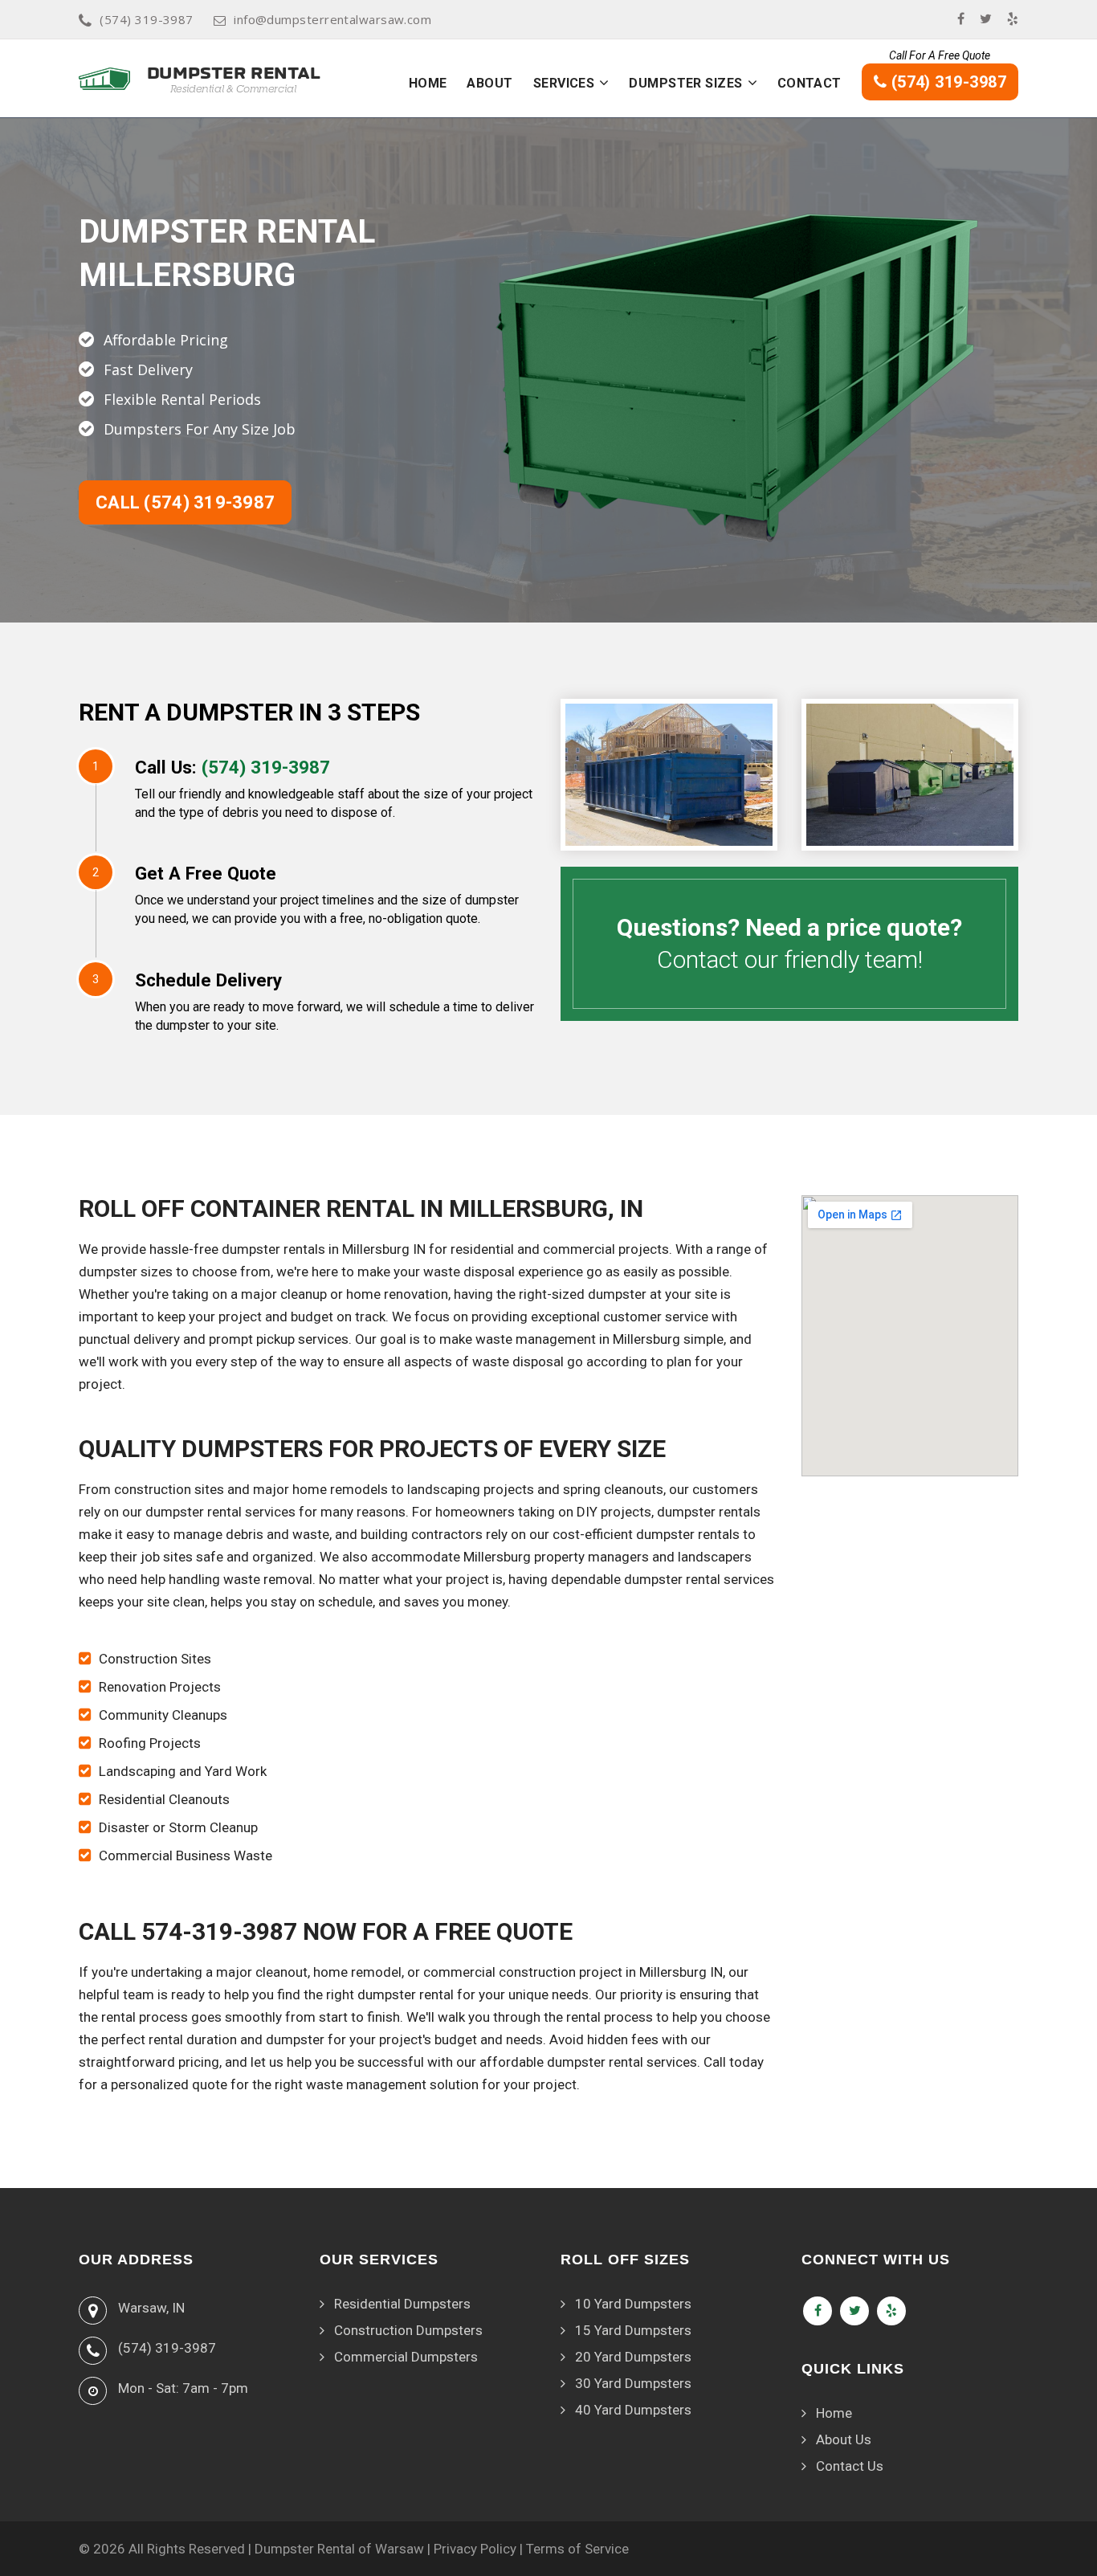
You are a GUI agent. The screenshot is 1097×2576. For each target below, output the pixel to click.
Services (564, 83)
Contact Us (850, 2466)
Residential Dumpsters (402, 2304)
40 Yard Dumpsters (633, 2410)
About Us (844, 2439)
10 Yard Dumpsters (633, 2304)
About (489, 83)
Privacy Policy (475, 2549)
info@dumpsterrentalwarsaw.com (332, 19)
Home (428, 83)
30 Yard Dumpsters (633, 2383)
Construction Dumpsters (408, 2330)
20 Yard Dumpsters (633, 2357)
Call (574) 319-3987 (185, 502)
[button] (604, 83)
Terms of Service (577, 2549)
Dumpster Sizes (685, 83)
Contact (809, 83)
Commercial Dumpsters (406, 2357)
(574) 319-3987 (146, 19)
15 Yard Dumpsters (633, 2330)
